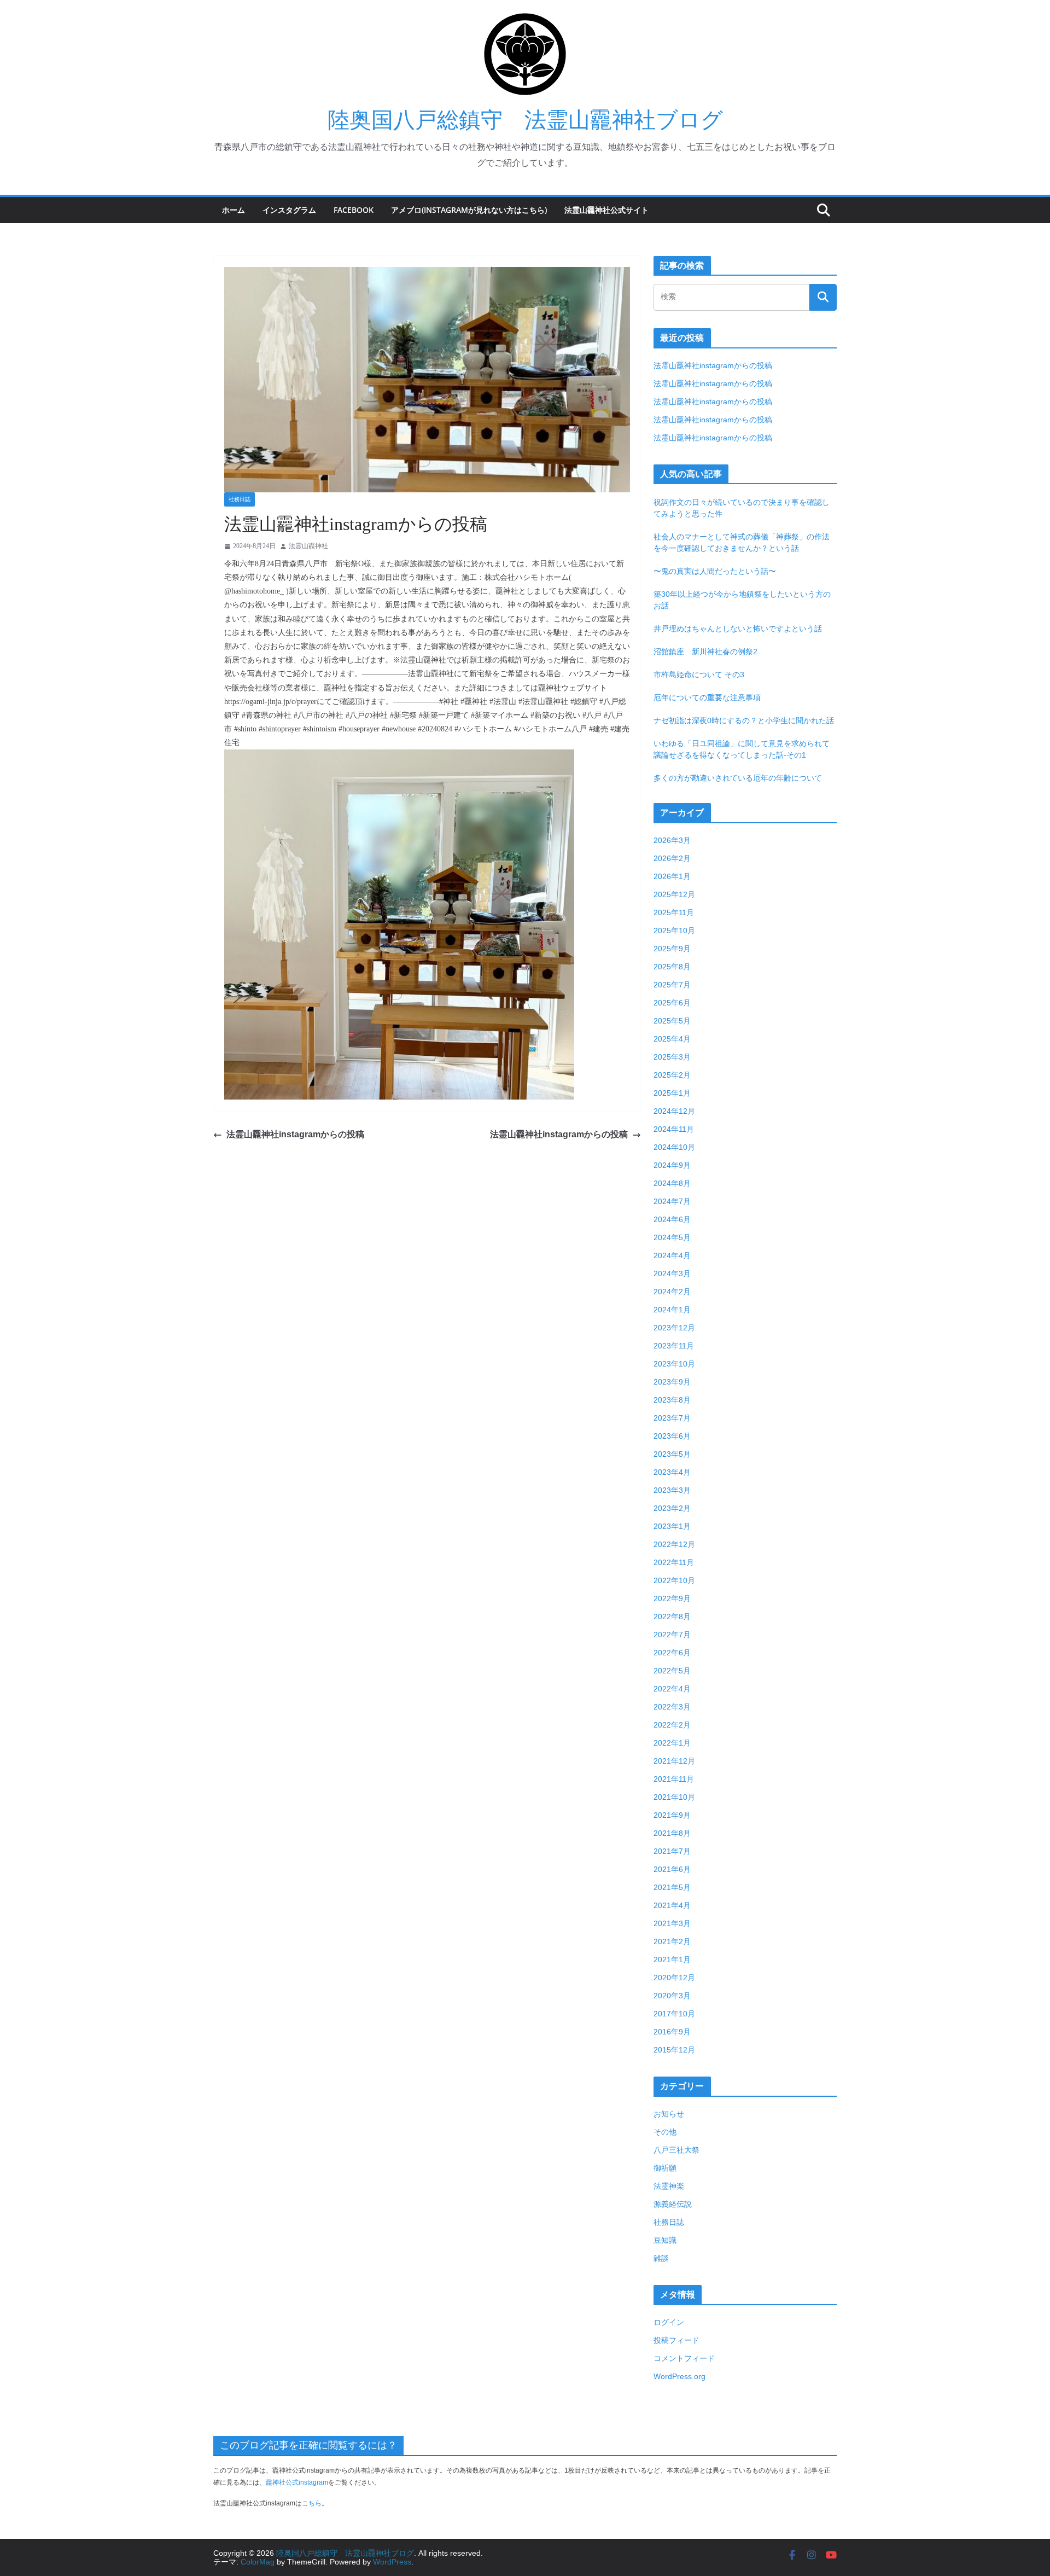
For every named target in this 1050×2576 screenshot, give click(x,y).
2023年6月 (672, 1436)
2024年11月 (674, 1129)
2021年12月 (674, 1761)
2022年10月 (674, 1580)
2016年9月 (672, 2032)
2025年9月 (672, 949)
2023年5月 (672, 1454)
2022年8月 (672, 1616)
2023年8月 (672, 1400)
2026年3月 (672, 840)
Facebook (354, 210)
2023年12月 (674, 1328)
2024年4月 (672, 1255)
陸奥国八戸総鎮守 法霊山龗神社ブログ (525, 120)
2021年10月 (674, 1797)
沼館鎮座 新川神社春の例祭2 (705, 652)
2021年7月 (672, 1851)
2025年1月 (672, 1093)
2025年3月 (672, 1057)
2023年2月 (672, 1508)
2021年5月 (672, 1887)
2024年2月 (672, 1292)
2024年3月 (672, 1274)
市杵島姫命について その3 (699, 674)
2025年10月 (674, 931)
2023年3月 (672, 1490)
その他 (665, 2132)
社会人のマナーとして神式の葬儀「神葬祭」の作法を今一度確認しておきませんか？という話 (742, 542)
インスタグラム (289, 210)
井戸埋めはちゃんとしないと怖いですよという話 (738, 629)
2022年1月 (672, 1743)
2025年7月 (672, 985)
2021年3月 (672, 1923)
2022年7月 (672, 1635)
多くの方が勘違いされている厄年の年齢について (738, 778)
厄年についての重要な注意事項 (707, 697)
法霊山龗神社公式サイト (606, 210)
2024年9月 (672, 1165)
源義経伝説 (673, 2204)
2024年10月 (674, 1147)
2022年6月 (672, 1653)
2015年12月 (674, 2050)
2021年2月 (672, 1941)
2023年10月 (674, 1364)
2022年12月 (674, 1544)
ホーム (234, 210)
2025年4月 (672, 1039)
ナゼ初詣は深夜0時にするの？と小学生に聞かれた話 (744, 720)
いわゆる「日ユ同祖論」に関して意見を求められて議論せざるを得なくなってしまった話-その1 (742, 749)
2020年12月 (674, 1978)
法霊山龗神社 (308, 546)
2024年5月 (672, 1237)
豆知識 (665, 2240)
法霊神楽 (669, 2186)
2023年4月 (672, 1472)
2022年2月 (672, 1725)
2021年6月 (672, 1869)
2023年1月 (672, 1526)
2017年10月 (674, 2014)
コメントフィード (684, 2358)
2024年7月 (672, 1201)
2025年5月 (672, 1021)
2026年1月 (672, 876)
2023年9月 (672, 1382)
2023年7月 (672, 1418)
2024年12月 (674, 1111)
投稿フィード (676, 2340)
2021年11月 (674, 1779)
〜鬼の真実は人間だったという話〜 (715, 571)
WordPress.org (679, 2376)
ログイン (669, 2322)
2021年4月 (672, 1905)
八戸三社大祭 (676, 2150)
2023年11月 (674, 1346)
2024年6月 (672, 1219)
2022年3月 (672, 1707)
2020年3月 (672, 1996)
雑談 (661, 2258)
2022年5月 (672, 1671)
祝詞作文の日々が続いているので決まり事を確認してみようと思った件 (742, 508)
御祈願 (665, 2168)
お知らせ (669, 2114)
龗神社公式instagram (297, 2482)
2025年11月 (674, 912)
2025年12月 (674, 894)
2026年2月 (672, 858)
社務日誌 (240, 499)
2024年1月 (672, 1310)
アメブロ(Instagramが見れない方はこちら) (469, 210)
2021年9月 (672, 1815)
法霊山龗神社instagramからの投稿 (295, 1134)
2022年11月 (674, 1562)
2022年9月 (672, 1598)
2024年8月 (672, 1183)
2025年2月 (672, 1075)
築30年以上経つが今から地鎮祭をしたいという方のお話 (742, 600)
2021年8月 (672, 1833)
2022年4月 (672, 1689)
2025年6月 (672, 1003)
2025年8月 (672, 967)
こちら (312, 2503)
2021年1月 (672, 1959)
